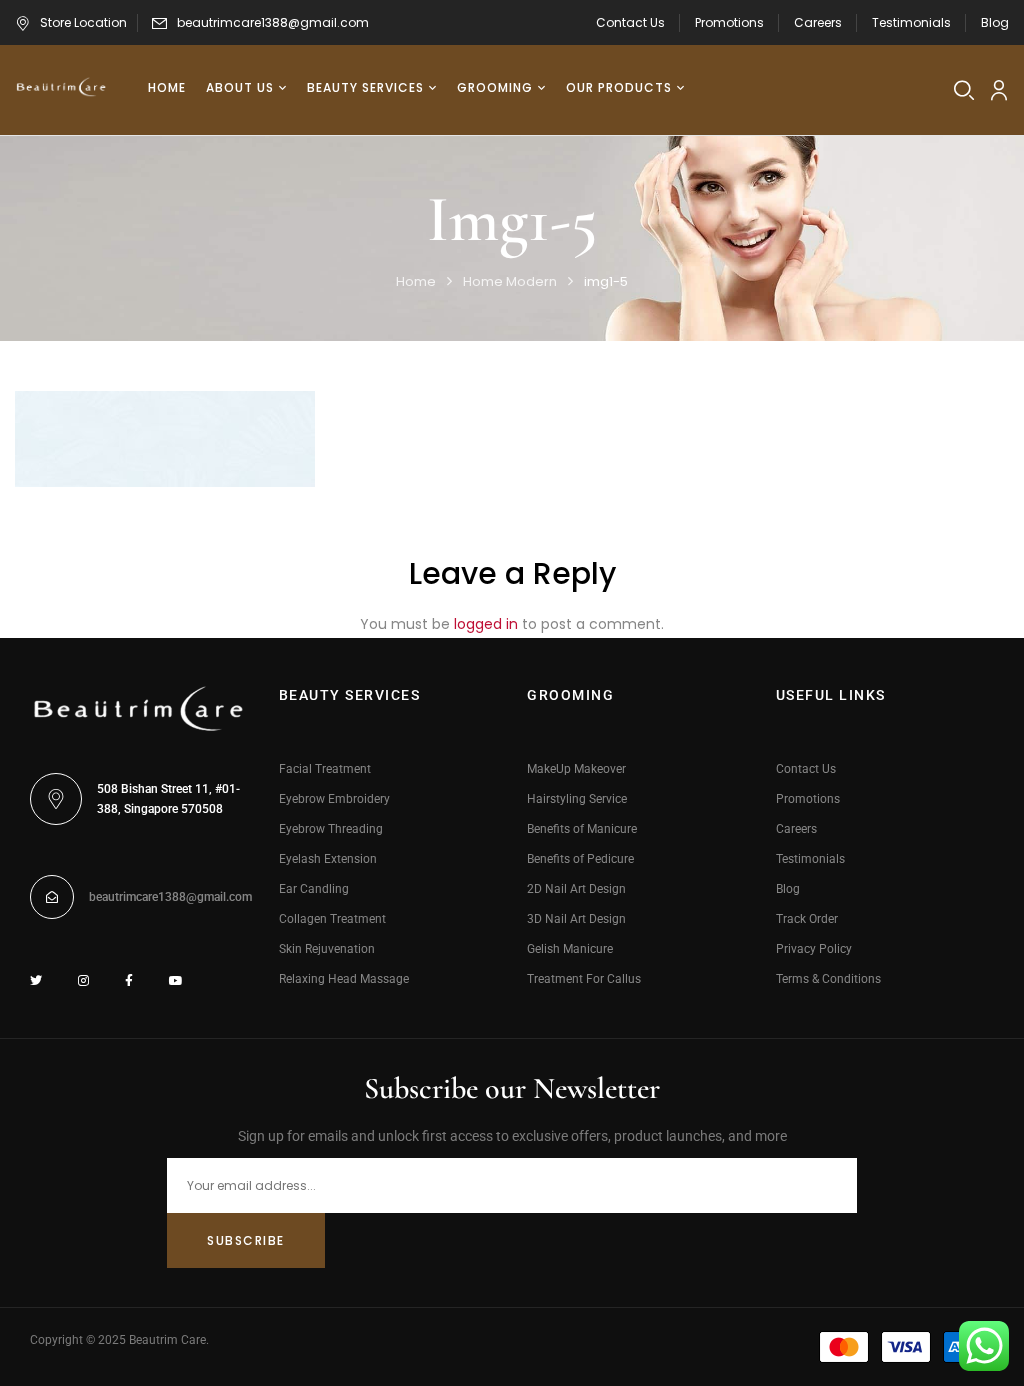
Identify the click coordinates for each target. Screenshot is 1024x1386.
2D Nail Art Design (576, 889)
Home (416, 281)
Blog (995, 22)
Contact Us (630, 22)
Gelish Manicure (570, 949)
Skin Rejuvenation (327, 949)
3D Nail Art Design (576, 919)
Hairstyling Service (577, 799)
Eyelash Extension (328, 859)
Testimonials (911, 22)
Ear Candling (314, 889)
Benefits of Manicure (582, 829)
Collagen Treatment (332, 919)
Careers (818, 22)
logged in (486, 624)
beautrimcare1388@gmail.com (273, 22)
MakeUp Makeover (576, 769)
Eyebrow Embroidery (334, 799)
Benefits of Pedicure (580, 859)
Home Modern (510, 281)
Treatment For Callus (584, 979)
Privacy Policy (814, 949)
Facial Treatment (325, 769)
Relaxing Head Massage (344, 979)
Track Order (807, 919)
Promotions (729, 22)
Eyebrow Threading (331, 829)
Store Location (83, 22)
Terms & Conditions (828, 979)
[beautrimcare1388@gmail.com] (52, 897)
